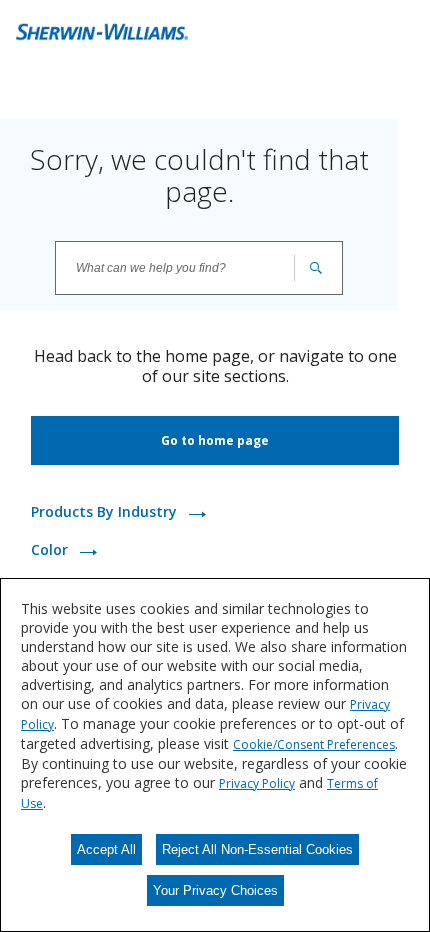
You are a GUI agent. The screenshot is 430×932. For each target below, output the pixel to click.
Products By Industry (106, 511)
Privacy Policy (257, 783)
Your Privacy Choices (215, 890)
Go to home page (215, 440)
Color (51, 549)
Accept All (106, 849)
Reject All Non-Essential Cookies (257, 849)
